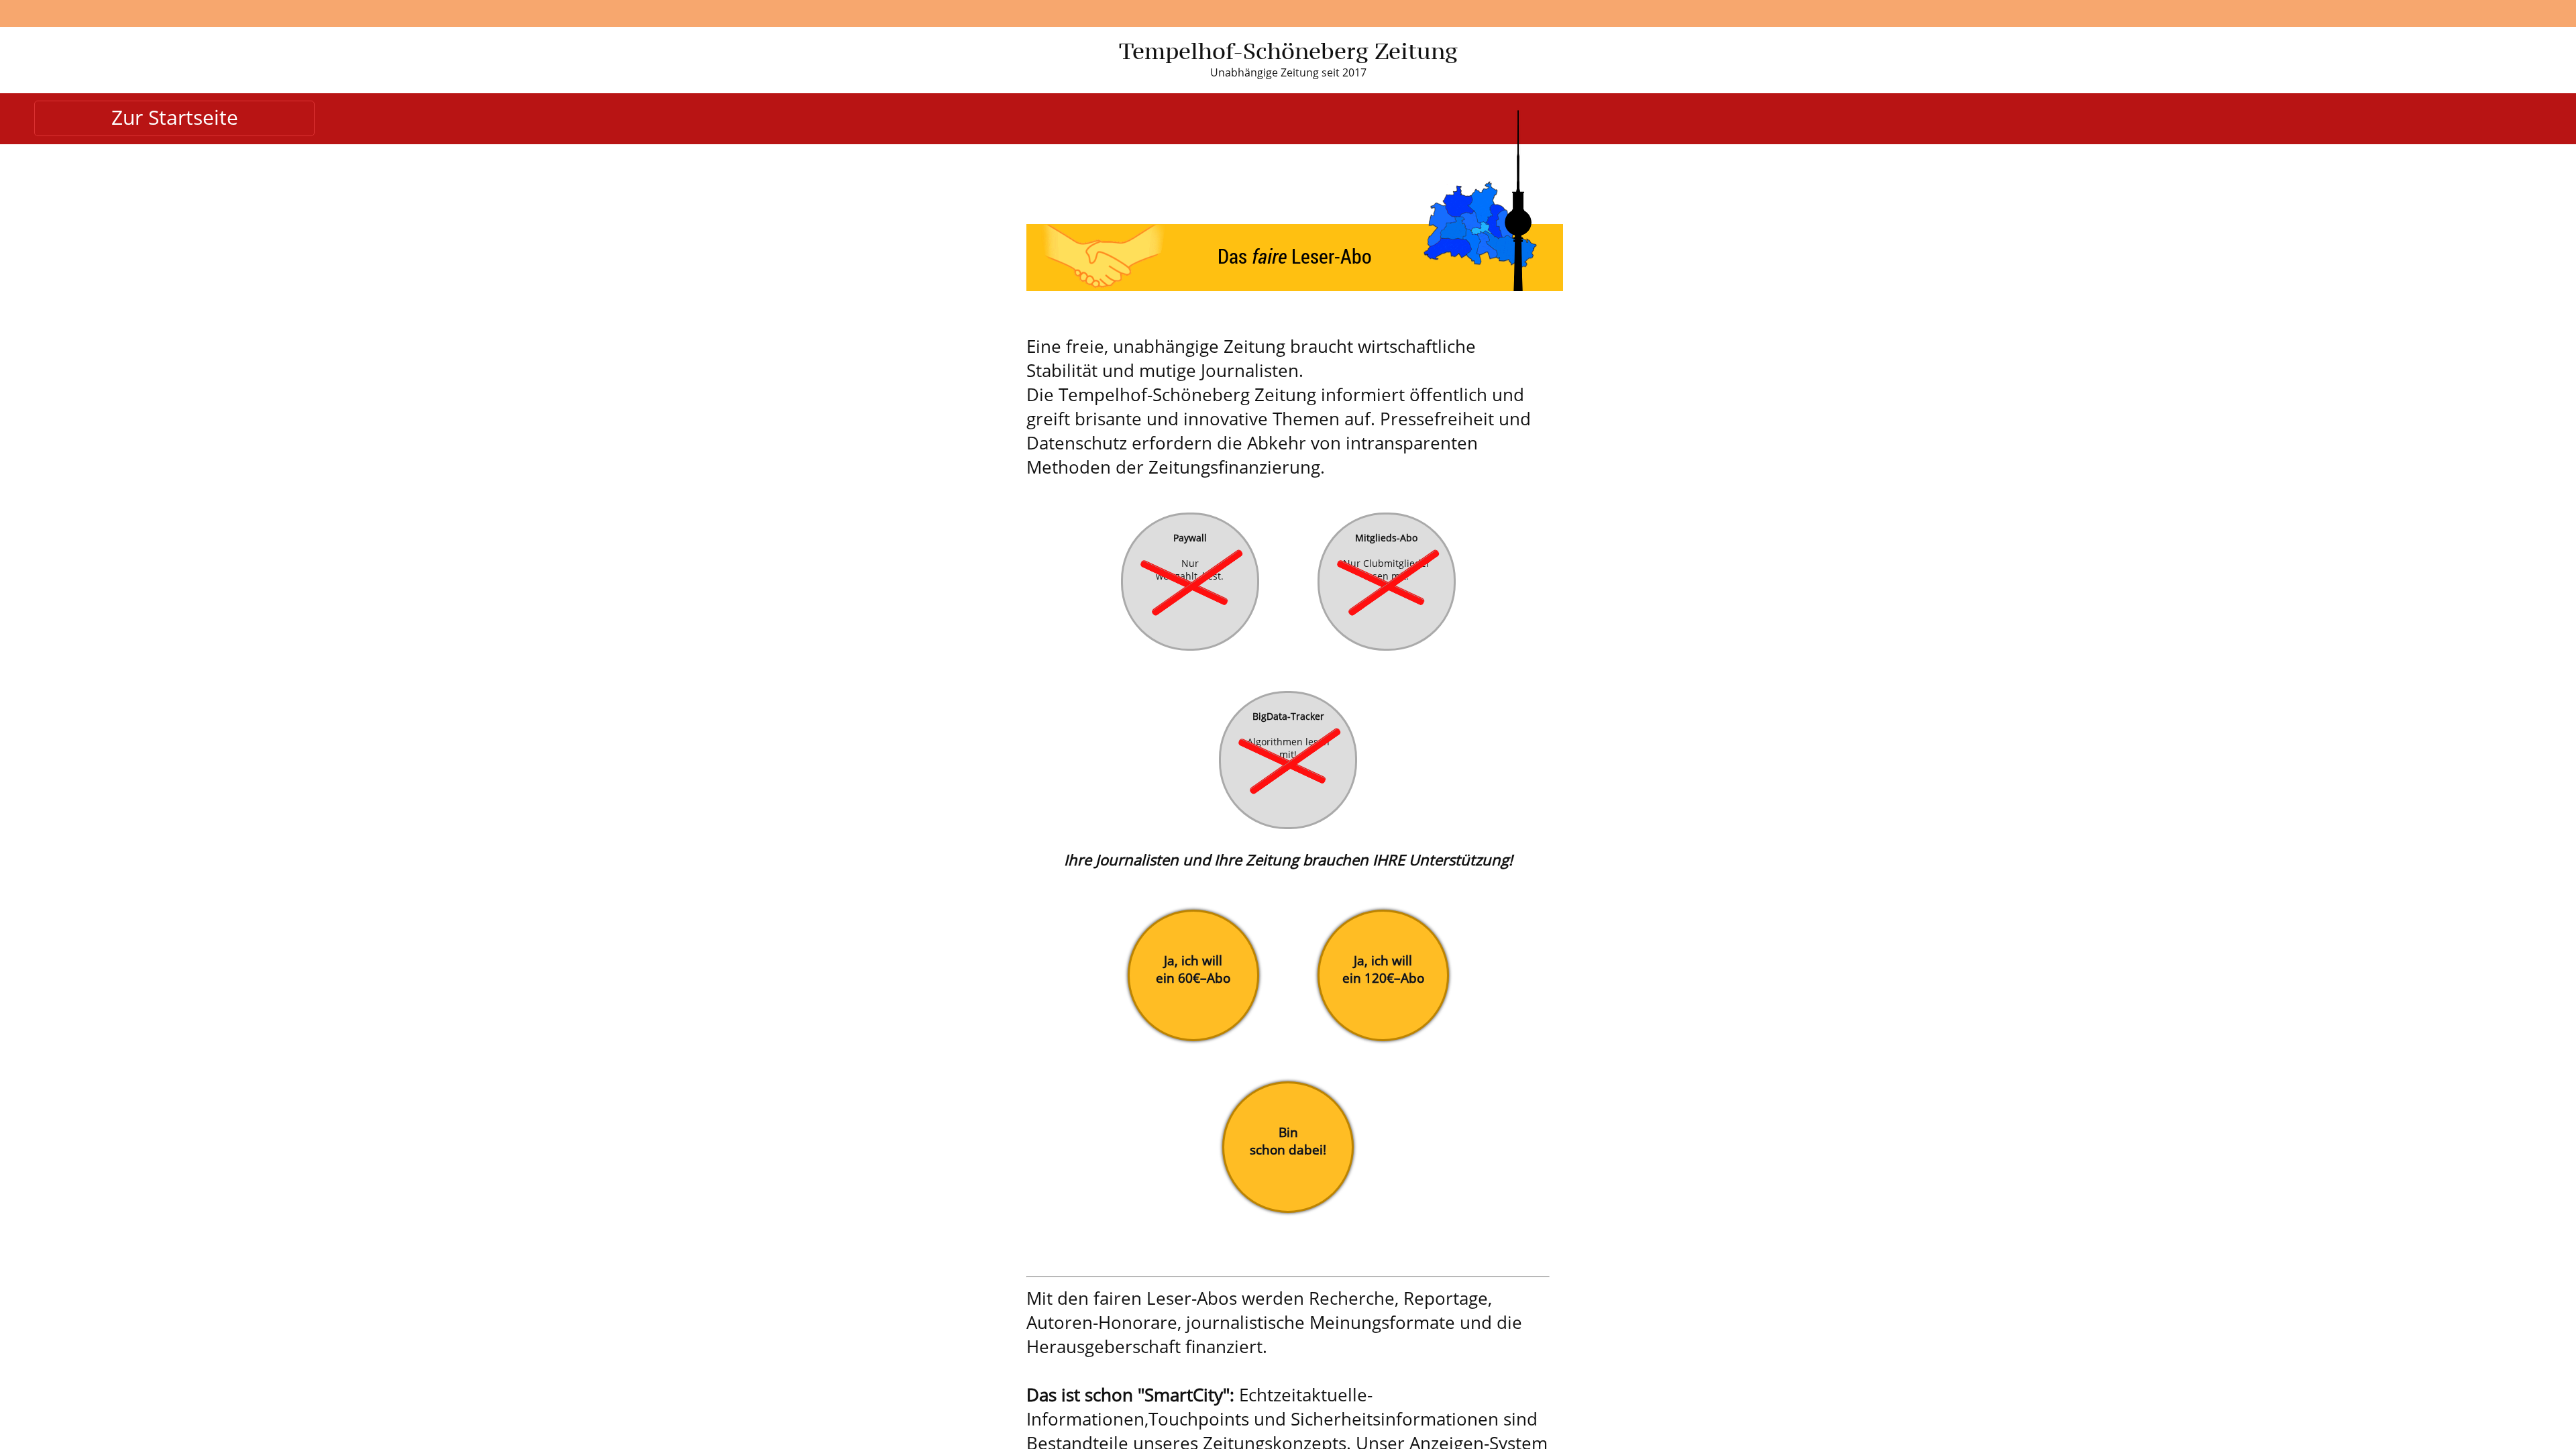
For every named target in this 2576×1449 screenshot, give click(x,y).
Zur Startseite (175, 117)
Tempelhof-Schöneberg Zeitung (1288, 51)
